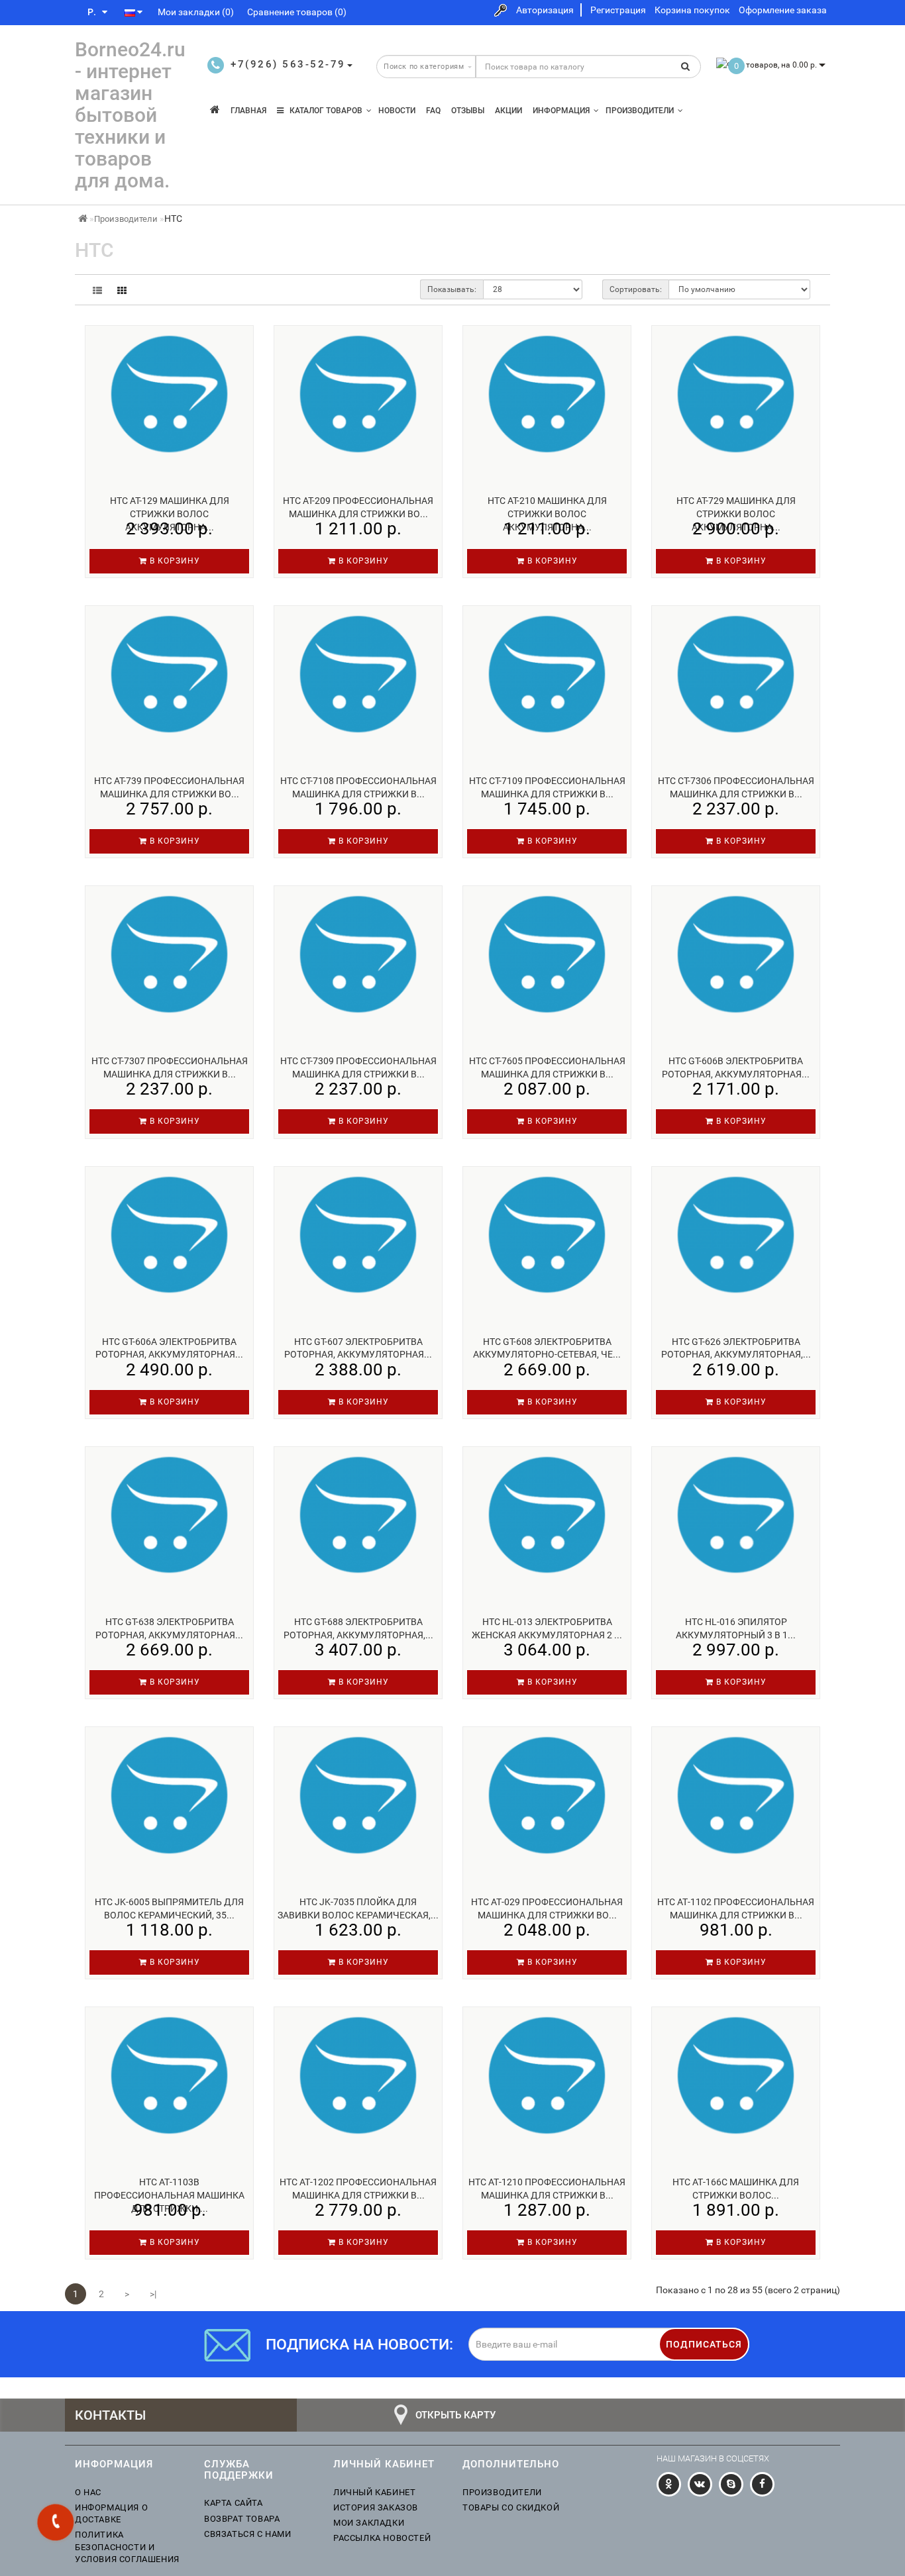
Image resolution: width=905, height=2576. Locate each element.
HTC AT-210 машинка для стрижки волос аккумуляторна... (547, 514)
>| (153, 2294)
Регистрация (618, 10)
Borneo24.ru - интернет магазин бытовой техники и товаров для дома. (130, 115)
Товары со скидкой (511, 2507)
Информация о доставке (111, 2513)
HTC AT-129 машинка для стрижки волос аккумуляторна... (170, 514)
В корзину (174, 561)
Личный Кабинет (374, 2492)
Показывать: (452, 289)
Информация (561, 111)
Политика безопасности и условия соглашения (127, 2547)
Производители (640, 111)
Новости (397, 111)
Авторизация (545, 10)
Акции (508, 111)
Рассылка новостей (382, 2538)
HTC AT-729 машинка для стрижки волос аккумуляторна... (736, 514)
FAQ (433, 111)
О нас (88, 2492)
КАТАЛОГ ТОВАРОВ (323, 111)
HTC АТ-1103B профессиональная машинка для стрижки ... (169, 2195)
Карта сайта (234, 2503)
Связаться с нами (248, 2534)
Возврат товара (242, 2519)
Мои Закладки (369, 2523)
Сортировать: (636, 289)
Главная (248, 111)
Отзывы (468, 111)
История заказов (376, 2507)
